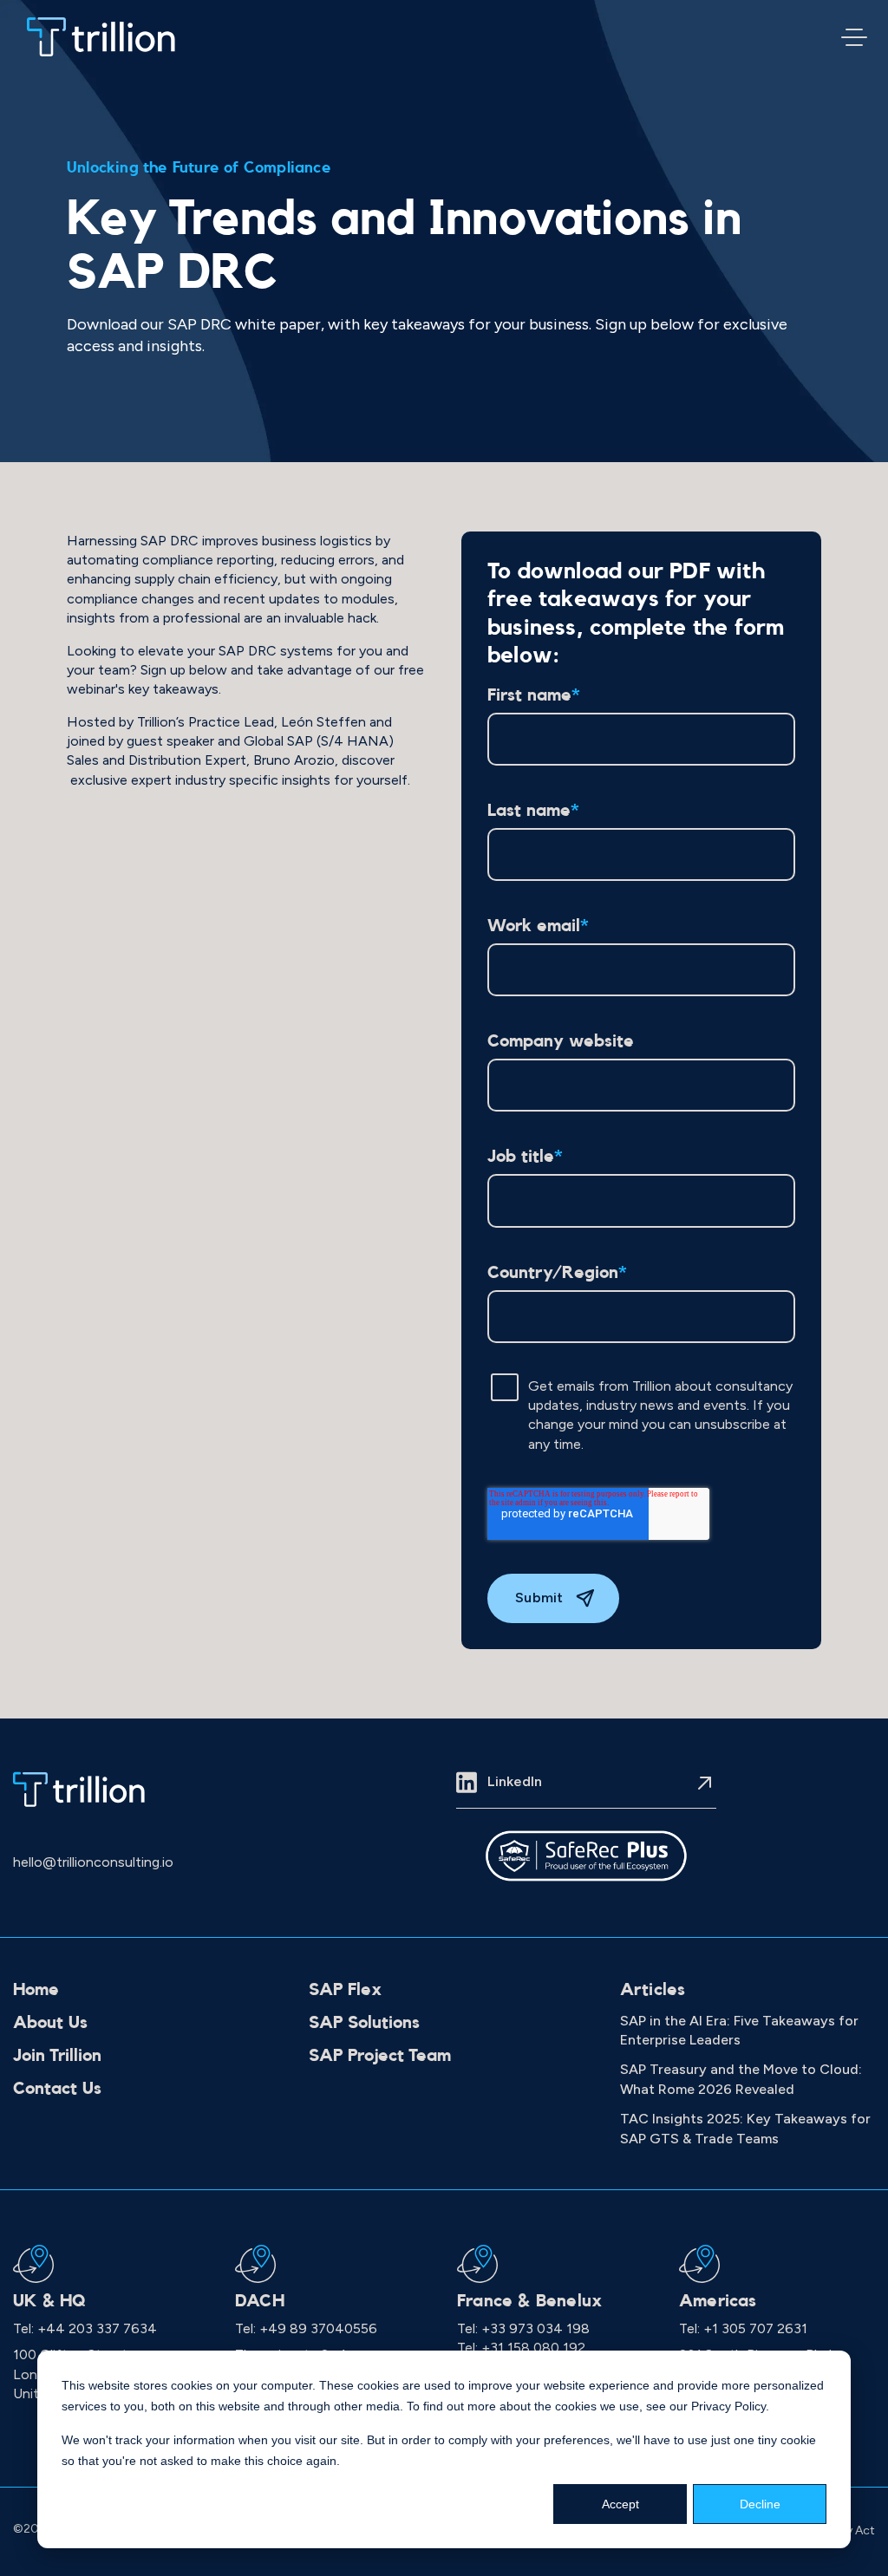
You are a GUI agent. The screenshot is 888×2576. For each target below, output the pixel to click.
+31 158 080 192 (533, 2348)
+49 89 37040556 (318, 2328)
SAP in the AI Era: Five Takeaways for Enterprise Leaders (739, 2030)
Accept (620, 2504)
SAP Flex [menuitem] (345, 1990)
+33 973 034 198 (535, 2328)
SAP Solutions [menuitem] (364, 2023)
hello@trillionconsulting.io (93, 1862)
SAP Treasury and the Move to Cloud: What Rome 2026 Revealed (741, 2079)
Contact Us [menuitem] (57, 2089)
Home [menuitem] (36, 1990)
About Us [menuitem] (50, 2023)
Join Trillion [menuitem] (57, 2056)
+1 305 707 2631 (755, 2328)
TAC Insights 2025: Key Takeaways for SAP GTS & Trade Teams (745, 2128)
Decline (760, 2504)
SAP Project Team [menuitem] (380, 2056)
